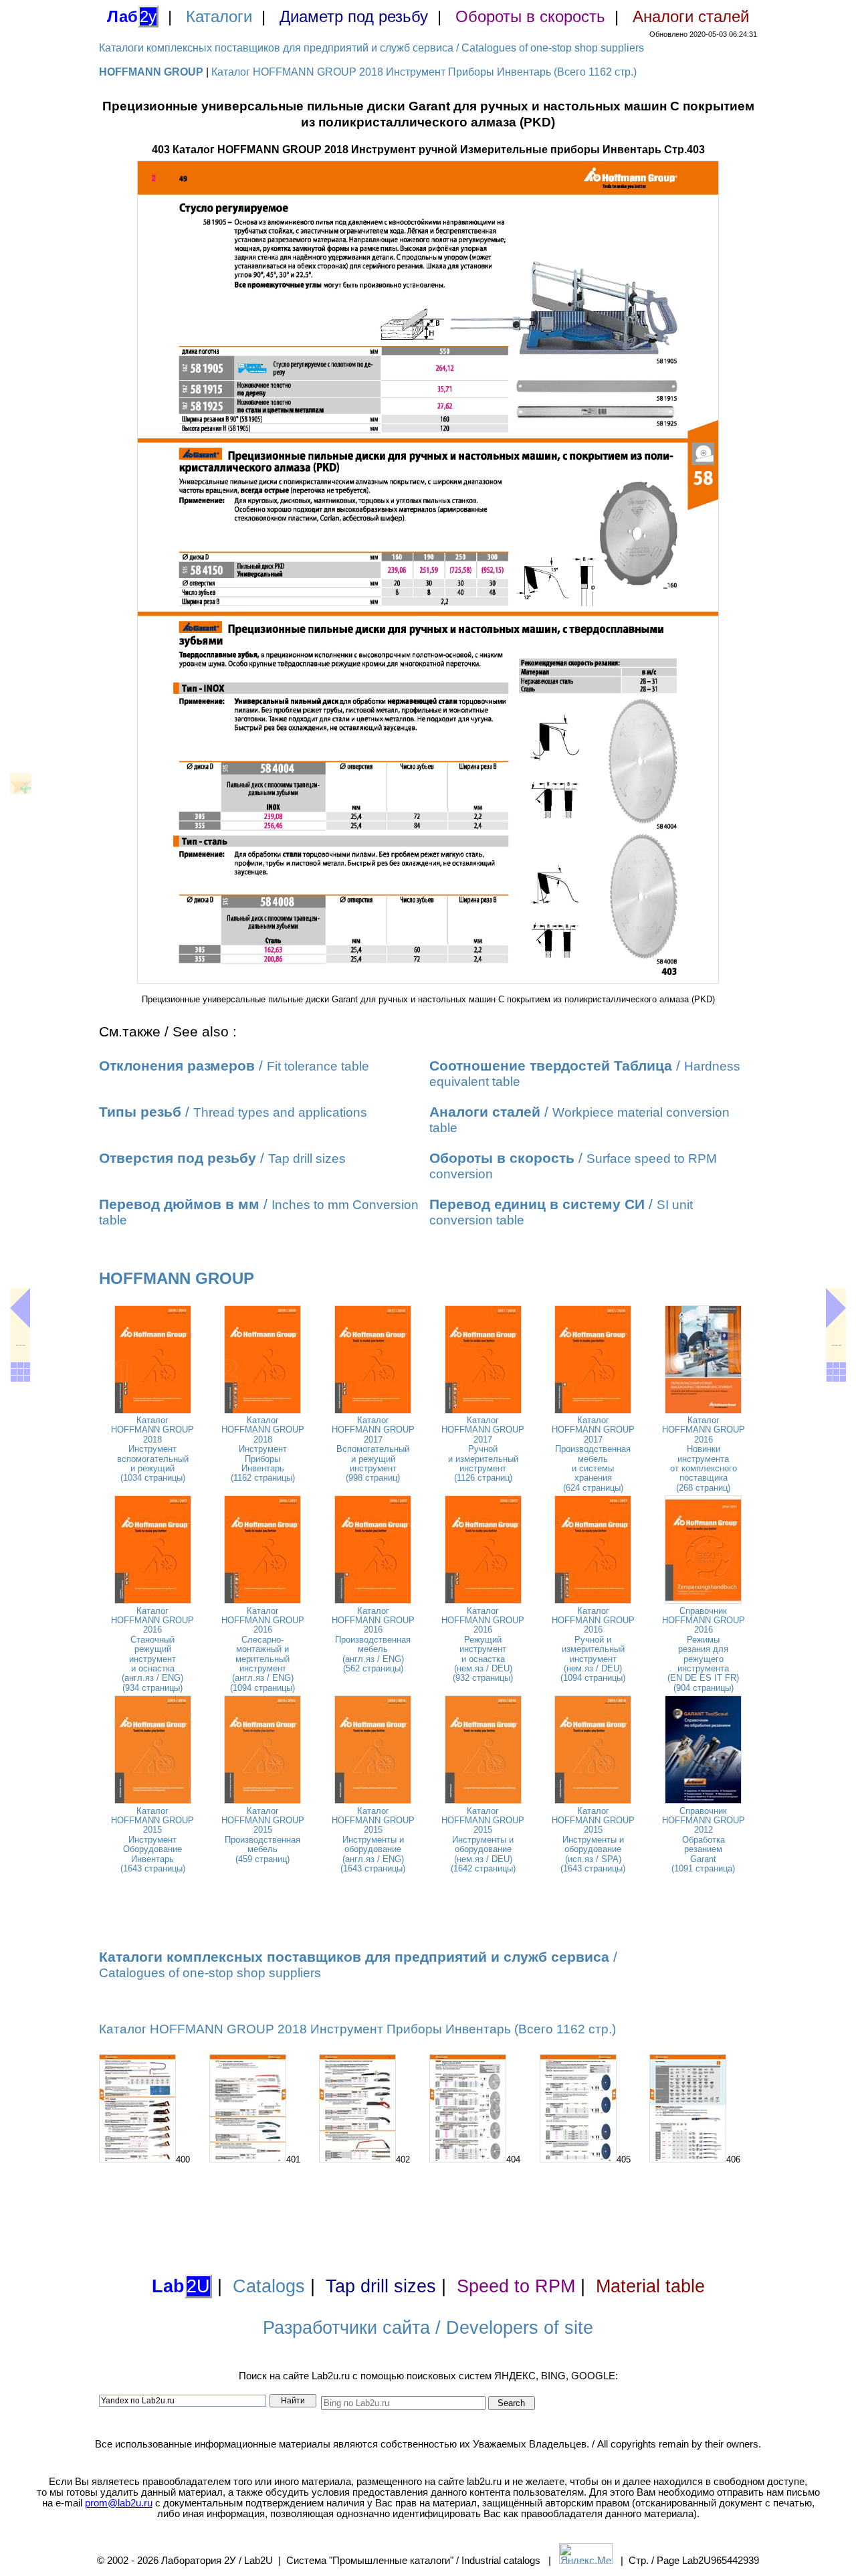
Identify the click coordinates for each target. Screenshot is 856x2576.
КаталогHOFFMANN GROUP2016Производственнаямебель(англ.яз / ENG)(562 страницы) (373, 1640)
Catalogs (269, 2286)
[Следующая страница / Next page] (836, 1308)
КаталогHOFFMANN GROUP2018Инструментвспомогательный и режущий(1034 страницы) (152, 1449)
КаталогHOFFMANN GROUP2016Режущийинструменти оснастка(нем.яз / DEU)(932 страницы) (483, 1645)
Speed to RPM (516, 2286)
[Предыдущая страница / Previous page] (20, 1308)
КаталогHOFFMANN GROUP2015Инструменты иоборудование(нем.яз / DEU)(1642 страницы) (483, 1840)
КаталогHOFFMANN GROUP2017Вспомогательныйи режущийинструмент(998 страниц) (373, 1449)
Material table (650, 2286)
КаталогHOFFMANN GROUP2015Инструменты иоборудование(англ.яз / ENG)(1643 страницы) (373, 1840)
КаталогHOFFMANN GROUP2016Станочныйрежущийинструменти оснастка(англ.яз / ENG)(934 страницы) (152, 1649)
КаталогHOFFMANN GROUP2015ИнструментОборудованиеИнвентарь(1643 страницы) (152, 1840)
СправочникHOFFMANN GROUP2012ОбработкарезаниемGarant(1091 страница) (704, 1840)
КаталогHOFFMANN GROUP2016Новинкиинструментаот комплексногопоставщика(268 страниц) (704, 1454)
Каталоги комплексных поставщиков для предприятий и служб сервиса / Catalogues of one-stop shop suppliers (371, 48)
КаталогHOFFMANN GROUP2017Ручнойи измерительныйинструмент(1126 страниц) (483, 1449)
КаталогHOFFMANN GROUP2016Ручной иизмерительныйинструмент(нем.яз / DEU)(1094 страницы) (593, 1645)
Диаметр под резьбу (354, 16)
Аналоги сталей (691, 16)
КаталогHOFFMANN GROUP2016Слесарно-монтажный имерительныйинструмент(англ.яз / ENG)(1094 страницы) (263, 1649)
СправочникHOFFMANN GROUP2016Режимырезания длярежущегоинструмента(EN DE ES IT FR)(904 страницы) (704, 1649)
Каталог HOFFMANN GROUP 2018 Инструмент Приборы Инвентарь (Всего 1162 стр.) (424, 72)
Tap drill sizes (381, 2286)
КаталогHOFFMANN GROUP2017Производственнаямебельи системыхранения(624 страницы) (593, 1454)
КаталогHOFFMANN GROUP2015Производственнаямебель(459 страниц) (263, 1835)
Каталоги (219, 16)
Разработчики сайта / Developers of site (428, 2328)
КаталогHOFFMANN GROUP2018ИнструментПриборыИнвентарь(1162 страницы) (263, 1449)
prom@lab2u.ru (119, 2503)
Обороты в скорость (530, 16)
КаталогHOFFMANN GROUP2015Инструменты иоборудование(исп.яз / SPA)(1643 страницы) (593, 1840)
